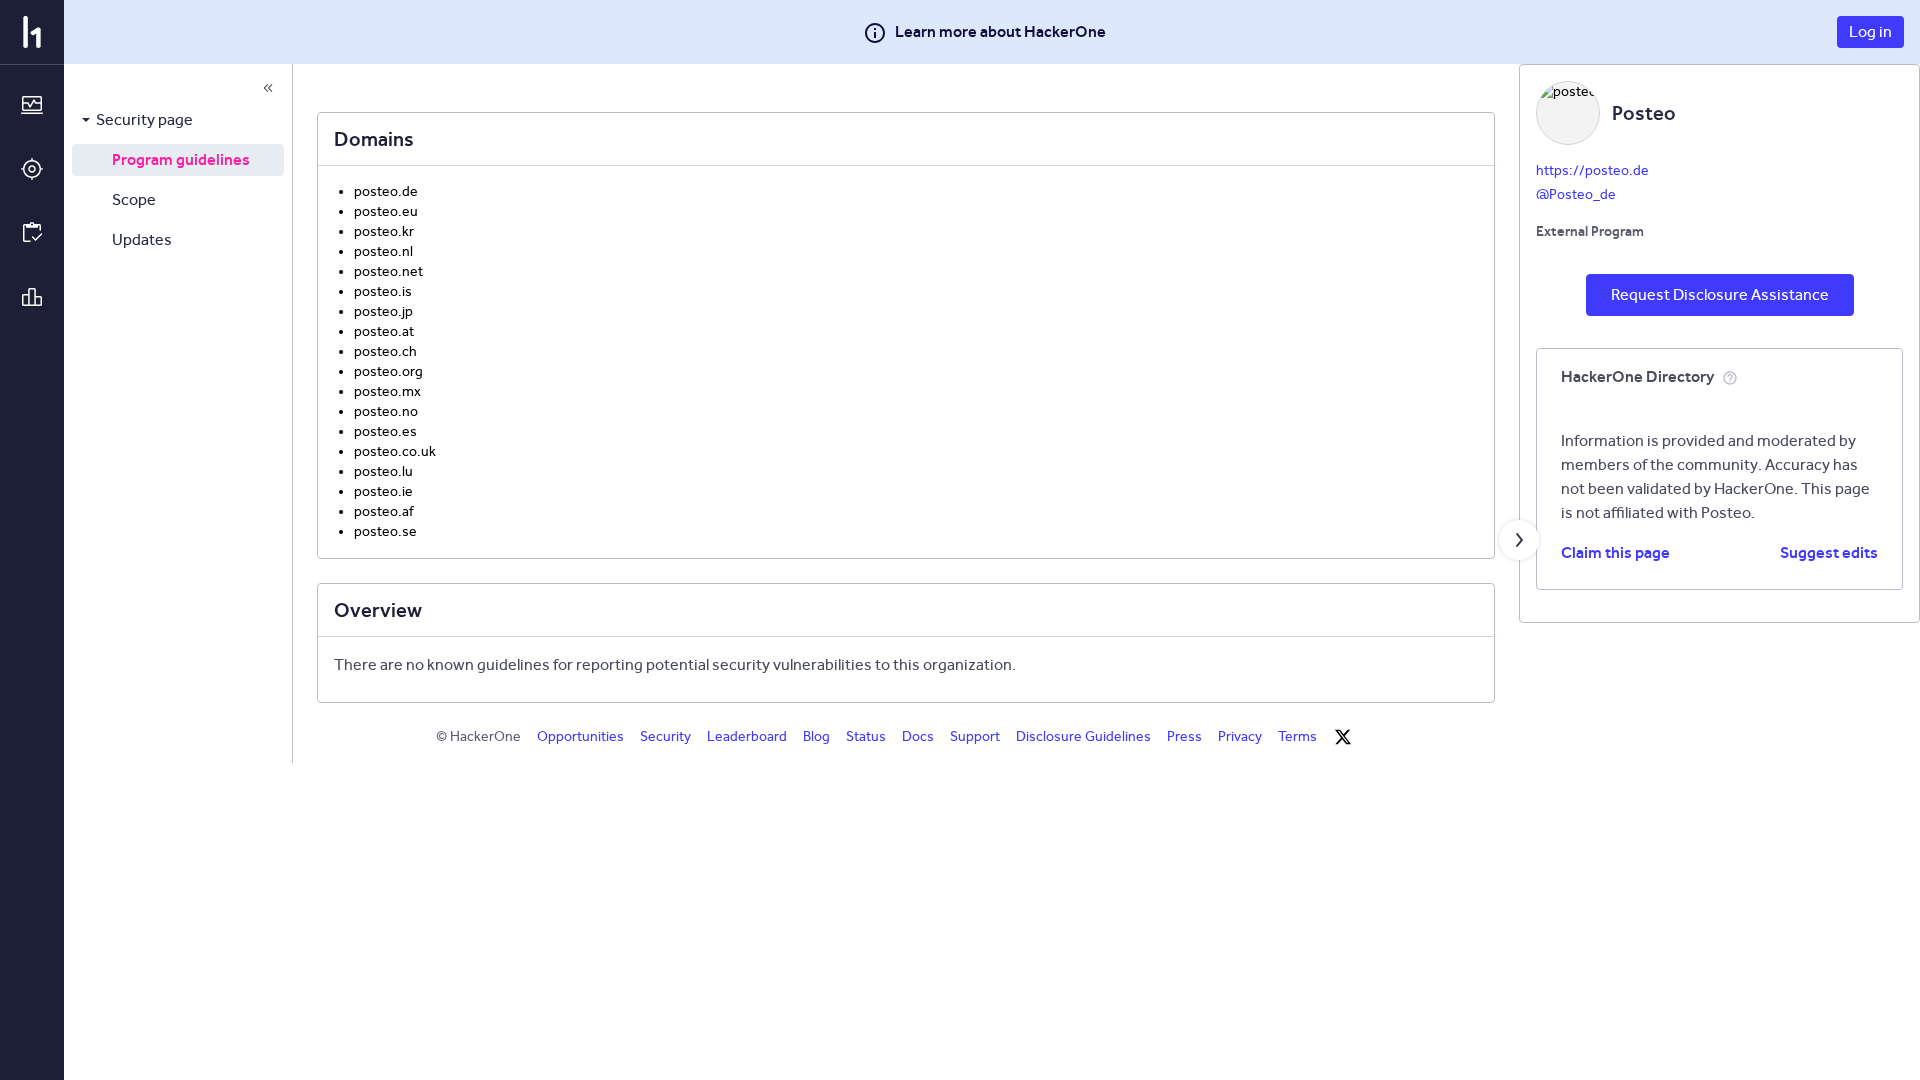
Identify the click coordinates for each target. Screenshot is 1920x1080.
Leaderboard (747, 736)
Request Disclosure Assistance (1720, 294)
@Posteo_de (1576, 194)
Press (1184, 736)
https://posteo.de (1592, 170)
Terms (1297, 736)
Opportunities (580, 736)
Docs (918, 736)
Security (665, 736)
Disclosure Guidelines (1083, 736)
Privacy (1240, 736)
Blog (816, 736)
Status (866, 736)
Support (975, 736)
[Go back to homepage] (32, 32)
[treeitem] (178, 120)
